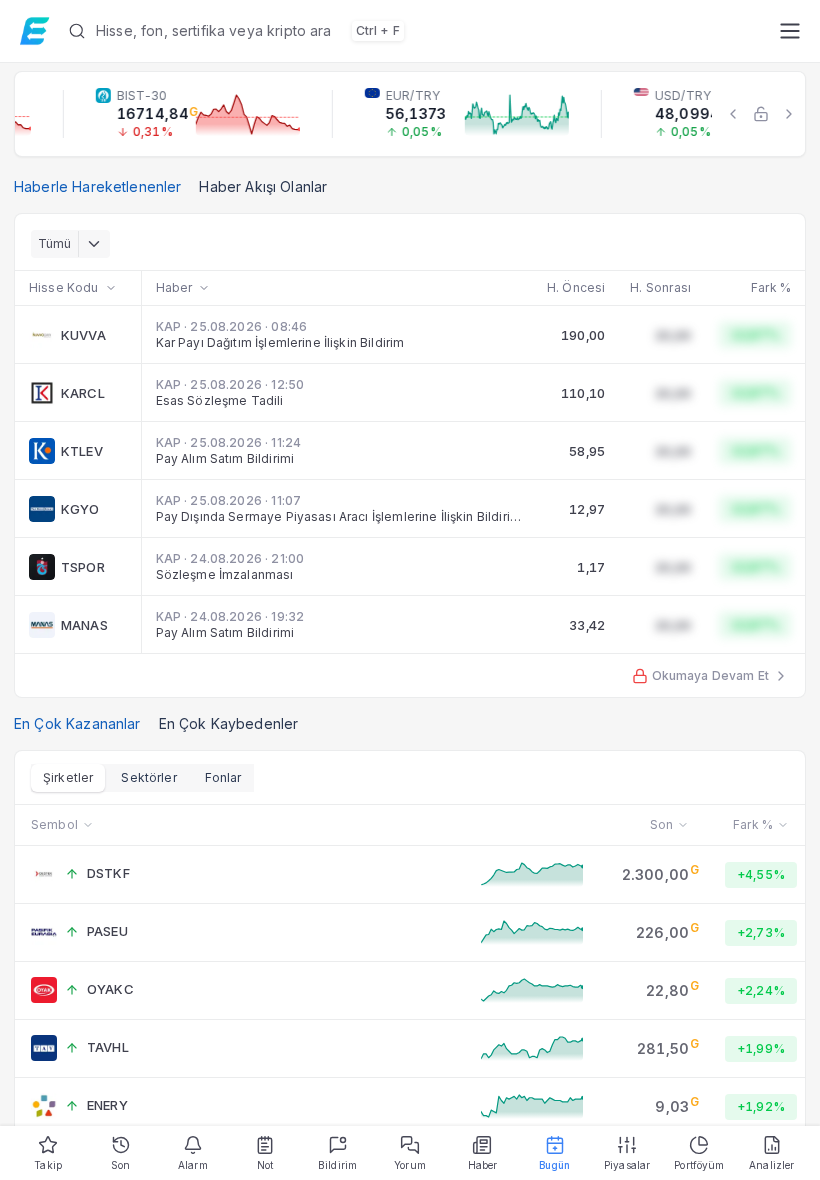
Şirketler (68, 777)
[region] (410, 114)
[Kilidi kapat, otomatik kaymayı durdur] (761, 114)
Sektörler (148, 777)
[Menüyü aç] (789, 31)
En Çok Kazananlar (77, 723)
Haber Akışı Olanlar (263, 186)
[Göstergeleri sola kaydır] (733, 114)
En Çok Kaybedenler (229, 723)
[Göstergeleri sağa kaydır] (789, 114)
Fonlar (223, 777)
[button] (415, 31)
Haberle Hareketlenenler (97, 186)
